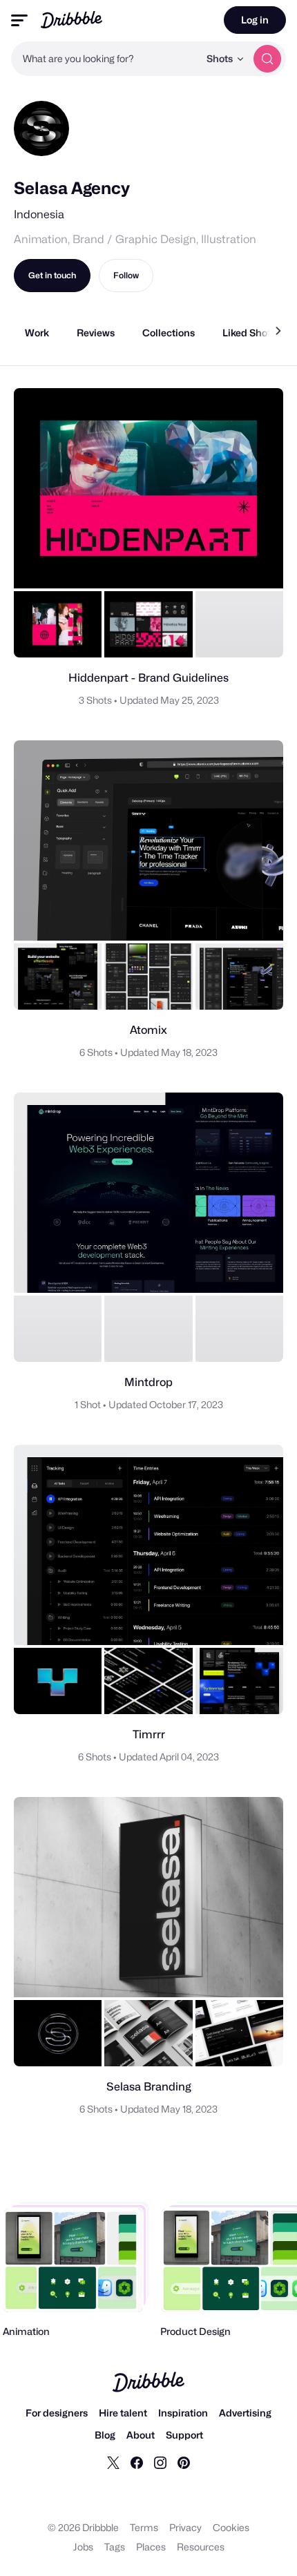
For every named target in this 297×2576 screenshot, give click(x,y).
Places (151, 2547)
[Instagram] (160, 2462)
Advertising (245, 2413)
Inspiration (183, 2413)
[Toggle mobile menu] (19, 20)
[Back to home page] (71, 20)
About (141, 2435)
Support (184, 2435)
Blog (105, 2435)
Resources (201, 2547)
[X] (113, 2462)
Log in (255, 20)
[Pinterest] (184, 2462)
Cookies (231, 2527)
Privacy (185, 2527)
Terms (144, 2527)
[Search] (267, 59)
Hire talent (123, 2413)
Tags (115, 2547)
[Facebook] (137, 2462)
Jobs (83, 2547)
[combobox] (105, 59)
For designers (57, 2413)
